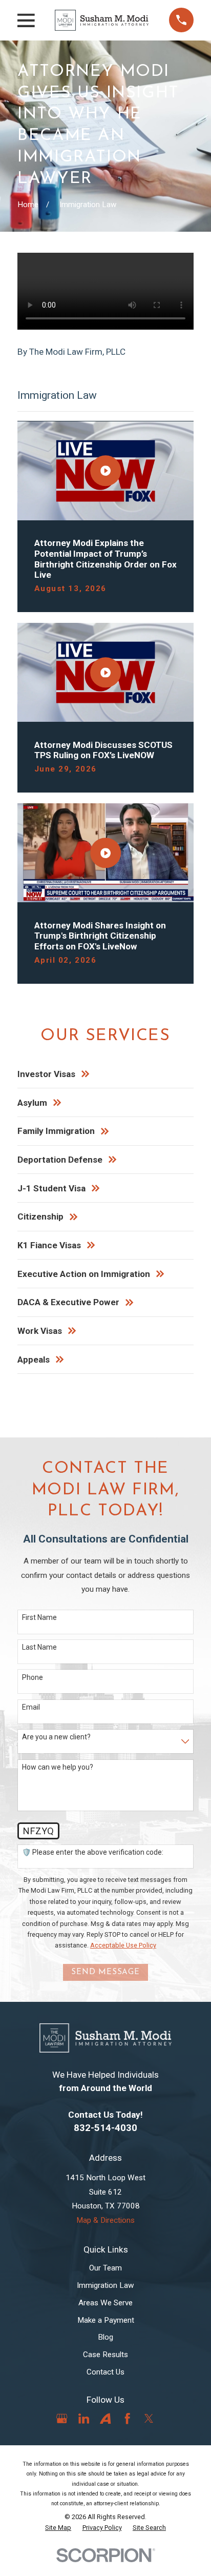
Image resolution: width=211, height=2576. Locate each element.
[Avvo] (105, 2418)
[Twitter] (149, 2418)
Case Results (105, 2355)
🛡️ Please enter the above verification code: (93, 1852)
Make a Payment (106, 2320)
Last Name (39, 1647)
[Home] (102, 20)
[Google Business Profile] (62, 2418)
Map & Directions (105, 2220)
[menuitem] (58, 2528)
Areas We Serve (105, 2303)
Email (31, 1707)
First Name (39, 1617)
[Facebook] (127, 2418)
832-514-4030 (105, 2128)
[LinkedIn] (84, 2418)
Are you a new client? (56, 1737)
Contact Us (105, 2372)
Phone (33, 1677)
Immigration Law (105, 2285)
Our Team (105, 2268)
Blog (105, 2337)
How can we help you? (58, 1767)
